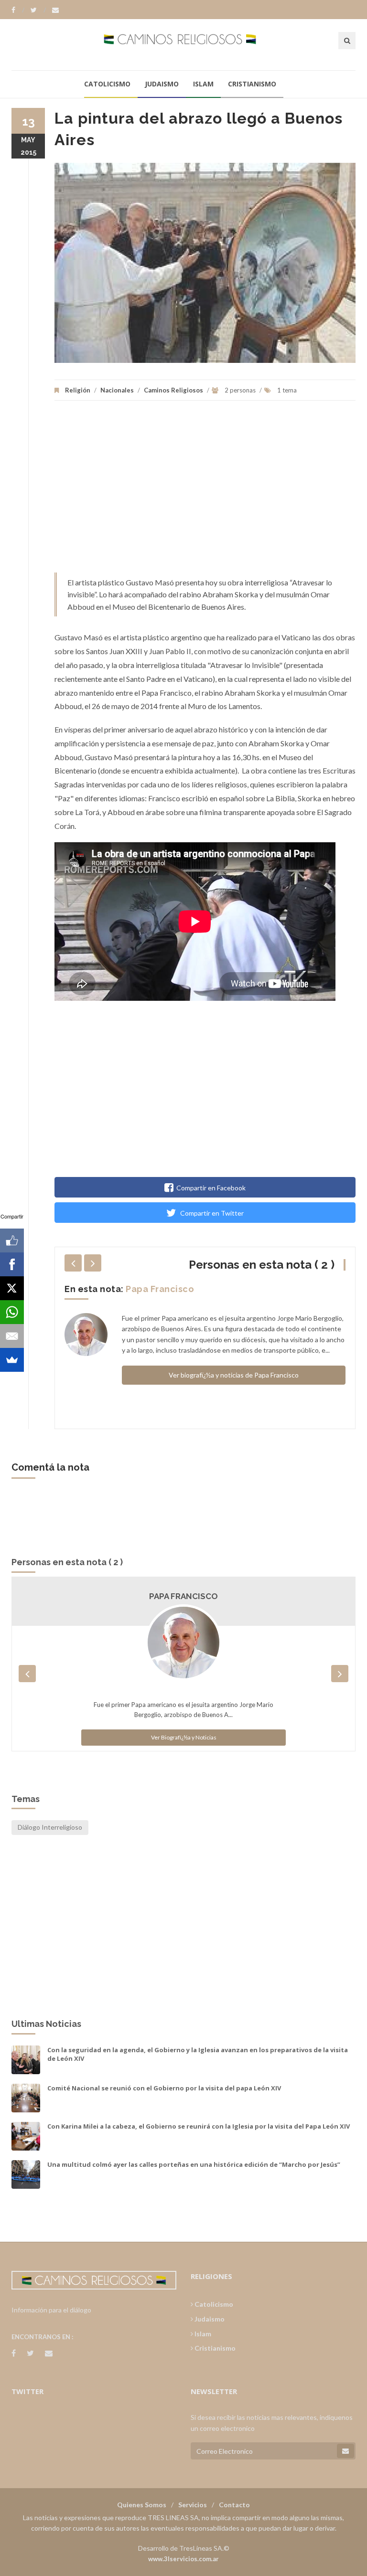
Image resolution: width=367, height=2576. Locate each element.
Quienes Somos (142, 2505)
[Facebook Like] (12, 1240)
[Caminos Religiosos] (184, 44)
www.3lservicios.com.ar (183, 2559)
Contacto (234, 2505)
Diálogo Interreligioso (50, 1827)
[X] (12, 1288)
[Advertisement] (205, 491)
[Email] (12, 1336)
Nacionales (117, 390)
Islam (203, 84)
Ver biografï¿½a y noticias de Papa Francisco (234, 1375)
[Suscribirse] (345, 2451)
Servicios (193, 2505)
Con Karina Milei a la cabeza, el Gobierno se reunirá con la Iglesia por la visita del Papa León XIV (199, 2126)
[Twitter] (38, 10)
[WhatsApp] (12, 1312)
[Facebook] (18, 10)
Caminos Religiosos (173, 390)
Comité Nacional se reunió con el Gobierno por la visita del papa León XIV (164, 2088)
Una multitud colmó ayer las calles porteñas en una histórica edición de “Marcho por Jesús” (194, 2164)
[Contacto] (55, 10)
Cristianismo (252, 84)
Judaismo (162, 84)
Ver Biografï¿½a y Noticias (184, 1737)
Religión (78, 390)
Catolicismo (107, 84)
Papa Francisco (160, 1289)
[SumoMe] (12, 1360)
